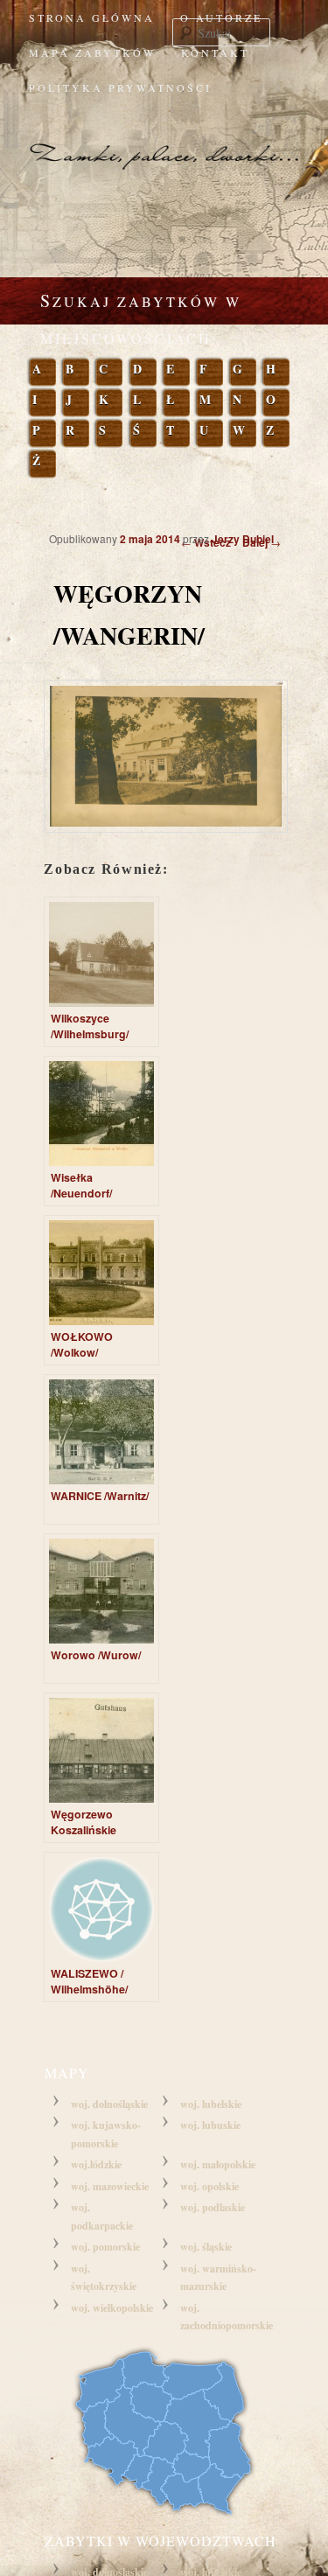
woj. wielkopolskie (112, 2308)
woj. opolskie (209, 2186)
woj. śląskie (206, 2247)
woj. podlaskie (213, 2207)
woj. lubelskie (211, 2104)
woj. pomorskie (105, 2247)
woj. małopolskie (218, 2164)
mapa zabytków (92, 52)
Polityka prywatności (120, 87)
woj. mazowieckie (110, 2186)
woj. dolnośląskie (109, 2104)
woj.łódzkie (96, 2164)
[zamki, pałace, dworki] (164, 140)
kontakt (215, 52)
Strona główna (92, 17)
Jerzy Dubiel (243, 539)
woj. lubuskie (210, 2125)
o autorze (221, 17)
